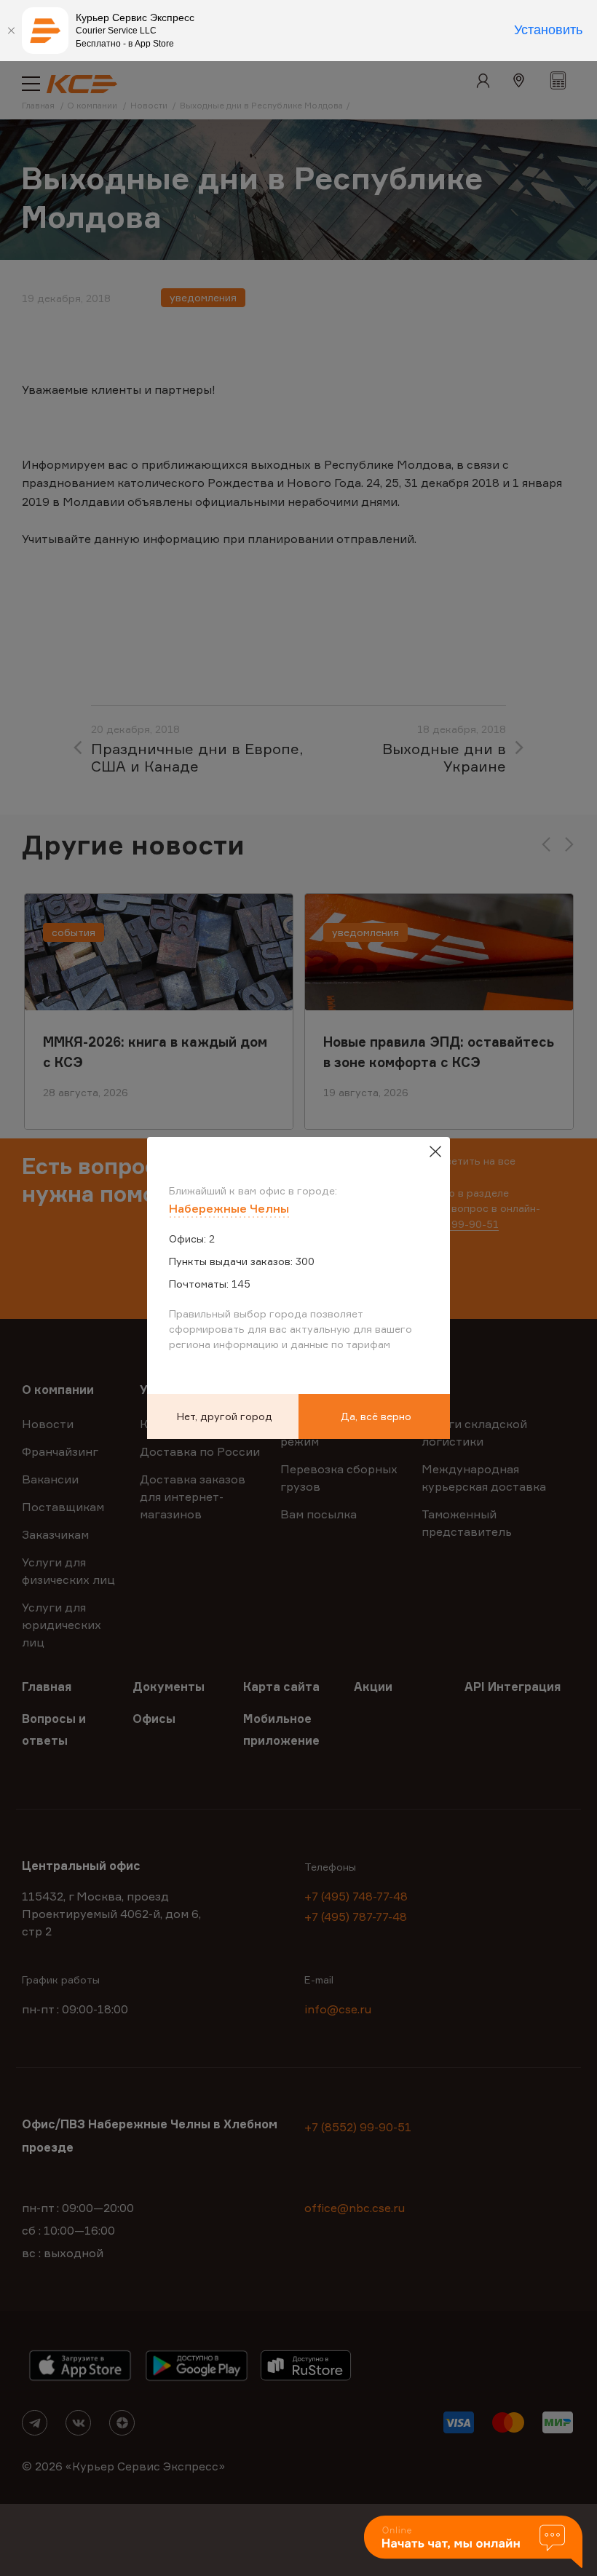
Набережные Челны (229, 1208)
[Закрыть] (11, 31)
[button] (473, 2543)
